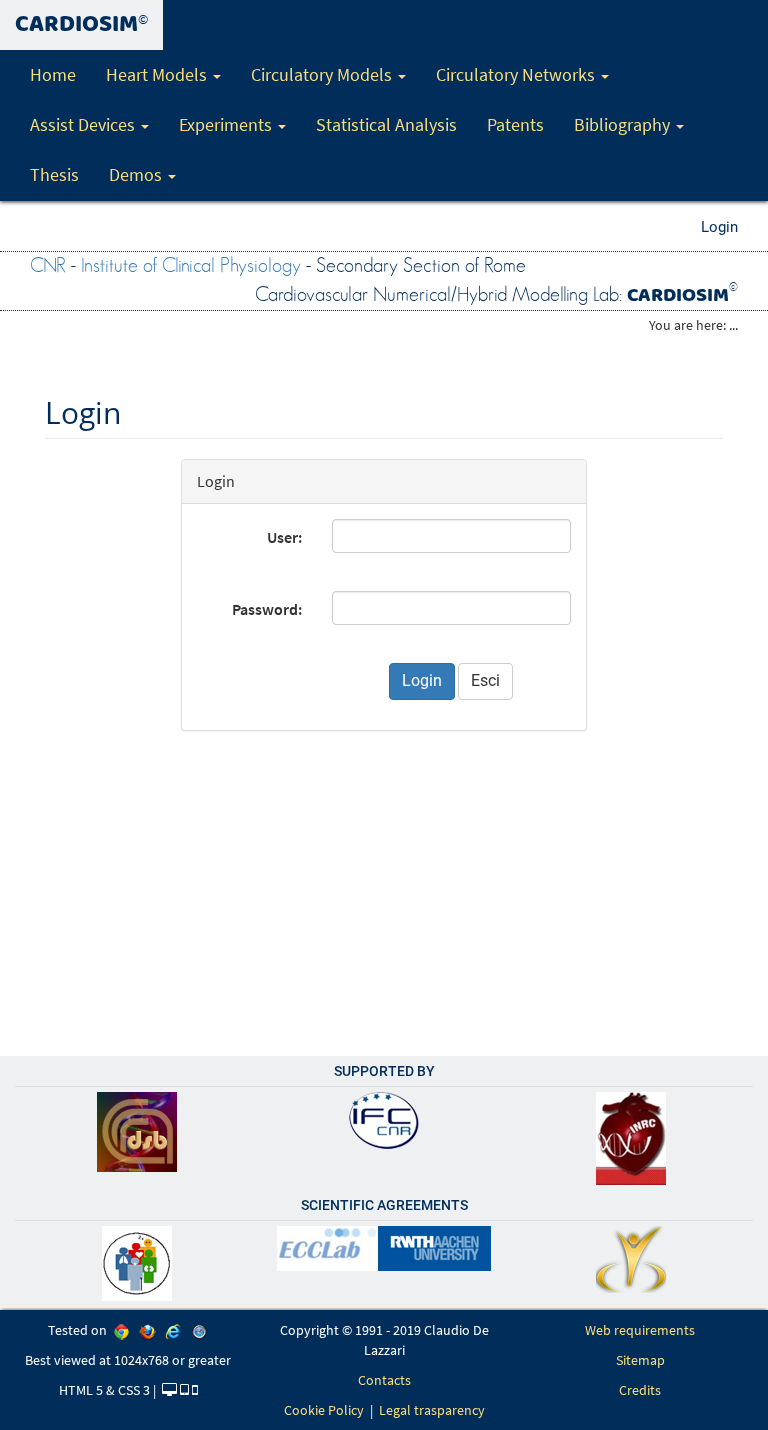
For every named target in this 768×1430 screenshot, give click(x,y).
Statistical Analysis (386, 124)
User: (284, 537)
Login (719, 227)
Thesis (54, 174)
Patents (515, 124)
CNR (48, 266)
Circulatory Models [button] (323, 74)
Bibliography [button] (624, 124)
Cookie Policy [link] (324, 1410)
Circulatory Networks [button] (517, 74)
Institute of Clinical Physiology (191, 266)
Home (53, 74)
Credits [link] (640, 1390)
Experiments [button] (227, 124)
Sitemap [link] (640, 1360)
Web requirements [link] (640, 1330)
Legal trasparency (432, 1410)
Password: (267, 609)
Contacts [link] (384, 1380)
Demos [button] (137, 174)
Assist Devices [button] (84, 124)
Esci (485, 680)
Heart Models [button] (158, 74)
